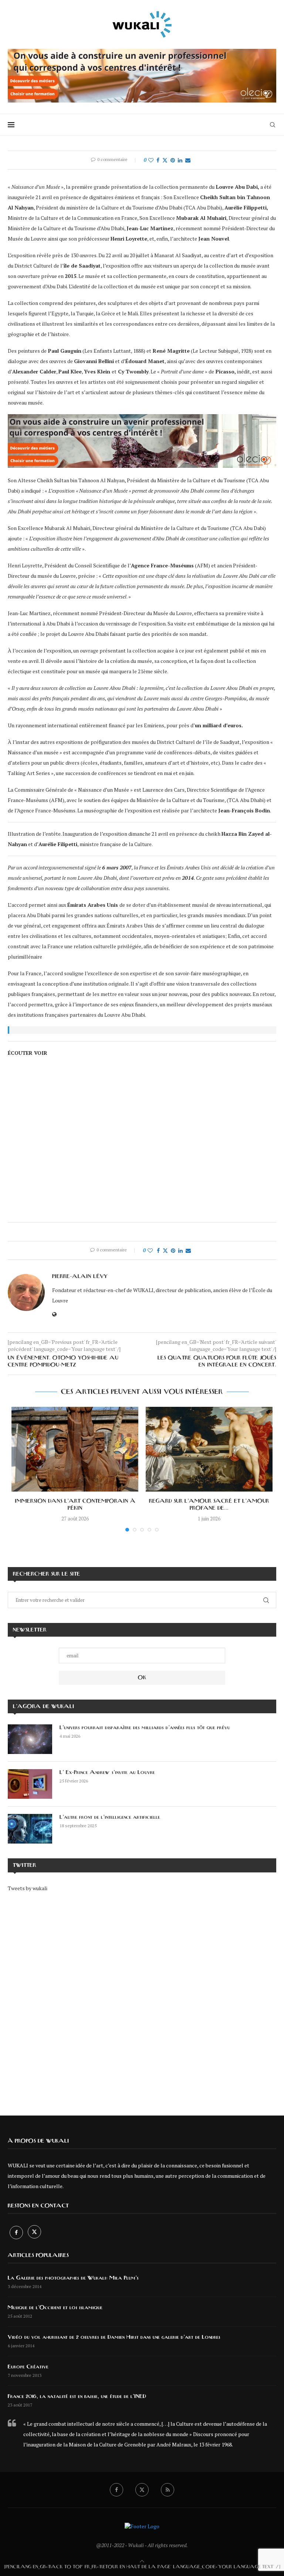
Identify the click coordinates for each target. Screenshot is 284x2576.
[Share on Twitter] (165, 160)
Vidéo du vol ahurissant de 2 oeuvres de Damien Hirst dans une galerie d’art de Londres (114, 2337)
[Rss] (168, 2490)
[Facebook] (17, 2232)
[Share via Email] (188, 160)
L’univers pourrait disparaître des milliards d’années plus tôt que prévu (145, 1728)
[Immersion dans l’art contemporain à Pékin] (75, 1449)
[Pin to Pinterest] (173, 160)
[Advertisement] (142, 1998)
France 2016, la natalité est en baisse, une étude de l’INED (77, 2396)
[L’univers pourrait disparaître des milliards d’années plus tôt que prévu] (30, 1739)
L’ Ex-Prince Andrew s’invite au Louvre (107, 1772)
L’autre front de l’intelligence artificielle (110, 1817)
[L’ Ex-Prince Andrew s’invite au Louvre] (30, 1784)
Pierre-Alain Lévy (80, 1277)
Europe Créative (28, 2367)
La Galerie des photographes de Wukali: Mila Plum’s (73, 2278)
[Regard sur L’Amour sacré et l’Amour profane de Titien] (209, 1449)
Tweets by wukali (28, 1888)
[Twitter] (34, 2232)
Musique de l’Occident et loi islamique (55, 2308)
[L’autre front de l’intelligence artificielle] (30, 1829)
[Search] (273, 125)
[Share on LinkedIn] (180, 160)
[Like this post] (151, 160)
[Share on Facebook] (158, 160)
